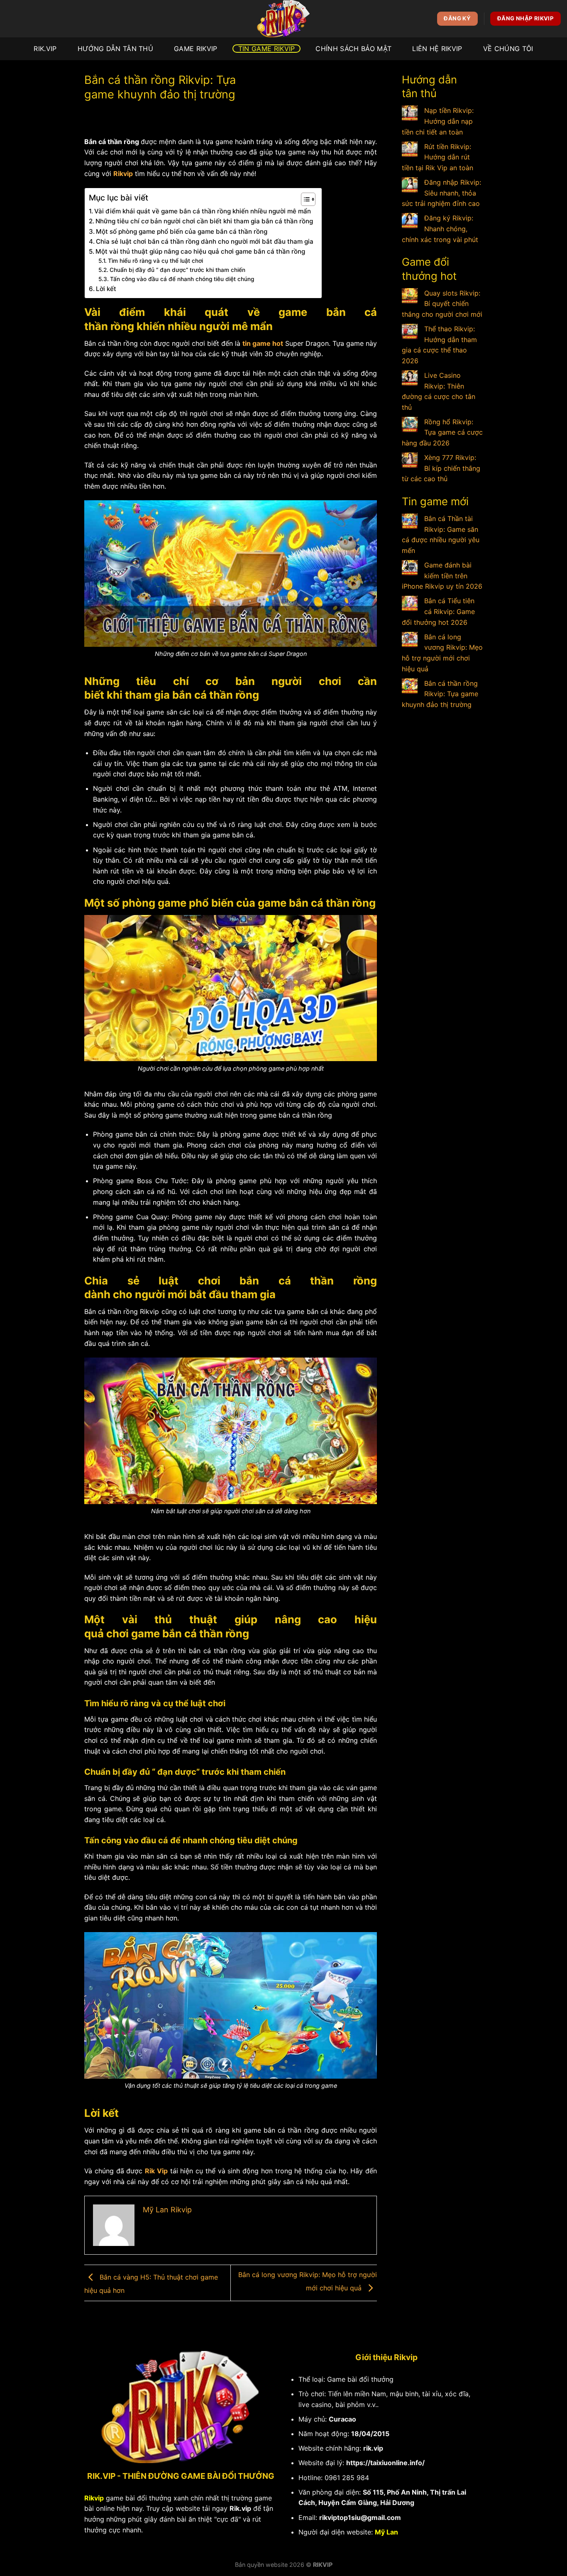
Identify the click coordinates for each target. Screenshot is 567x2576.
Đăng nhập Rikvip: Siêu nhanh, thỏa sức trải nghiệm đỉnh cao (441, 193)
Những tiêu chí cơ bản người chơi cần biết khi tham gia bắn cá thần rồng (204, 221)
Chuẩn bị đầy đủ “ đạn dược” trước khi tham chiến (177, 270)
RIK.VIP (45, 49)
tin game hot (263, 343)
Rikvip (123, 174)
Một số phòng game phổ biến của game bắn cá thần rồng (182, 231)
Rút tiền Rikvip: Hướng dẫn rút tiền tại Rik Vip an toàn (437, 157)
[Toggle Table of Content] (304, 199)
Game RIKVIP (196, 49)
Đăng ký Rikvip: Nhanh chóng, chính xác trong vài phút (440, 229)
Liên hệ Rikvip (437, 49)
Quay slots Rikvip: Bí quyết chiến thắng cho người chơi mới (442, 304)
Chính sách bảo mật (353, 49)
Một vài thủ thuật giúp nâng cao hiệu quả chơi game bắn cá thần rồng (200, 251)
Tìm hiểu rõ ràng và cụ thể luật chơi (155, 261)
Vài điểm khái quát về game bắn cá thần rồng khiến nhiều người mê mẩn (203, 211)
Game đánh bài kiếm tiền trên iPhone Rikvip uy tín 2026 (442, 576)
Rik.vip (240, 2508)
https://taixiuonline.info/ (385, 2463)
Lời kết (106, 289)
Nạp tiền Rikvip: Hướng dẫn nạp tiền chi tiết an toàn (438, 121)
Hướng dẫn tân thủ (115, 49)
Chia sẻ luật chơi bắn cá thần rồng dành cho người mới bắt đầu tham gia (205, 241)
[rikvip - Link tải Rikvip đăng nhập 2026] (283, 19)
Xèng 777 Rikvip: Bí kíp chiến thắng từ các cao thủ (441, 468)
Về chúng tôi (508, 49)
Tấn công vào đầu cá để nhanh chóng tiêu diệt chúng (182, 279)
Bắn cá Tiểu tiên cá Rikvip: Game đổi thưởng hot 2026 (438, 611)
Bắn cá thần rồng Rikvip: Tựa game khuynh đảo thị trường (440, 694)
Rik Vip (156, 2171)
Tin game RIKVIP (267, 49)
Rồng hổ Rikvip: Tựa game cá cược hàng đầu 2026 (442, 432)
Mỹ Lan (386, 2532)
